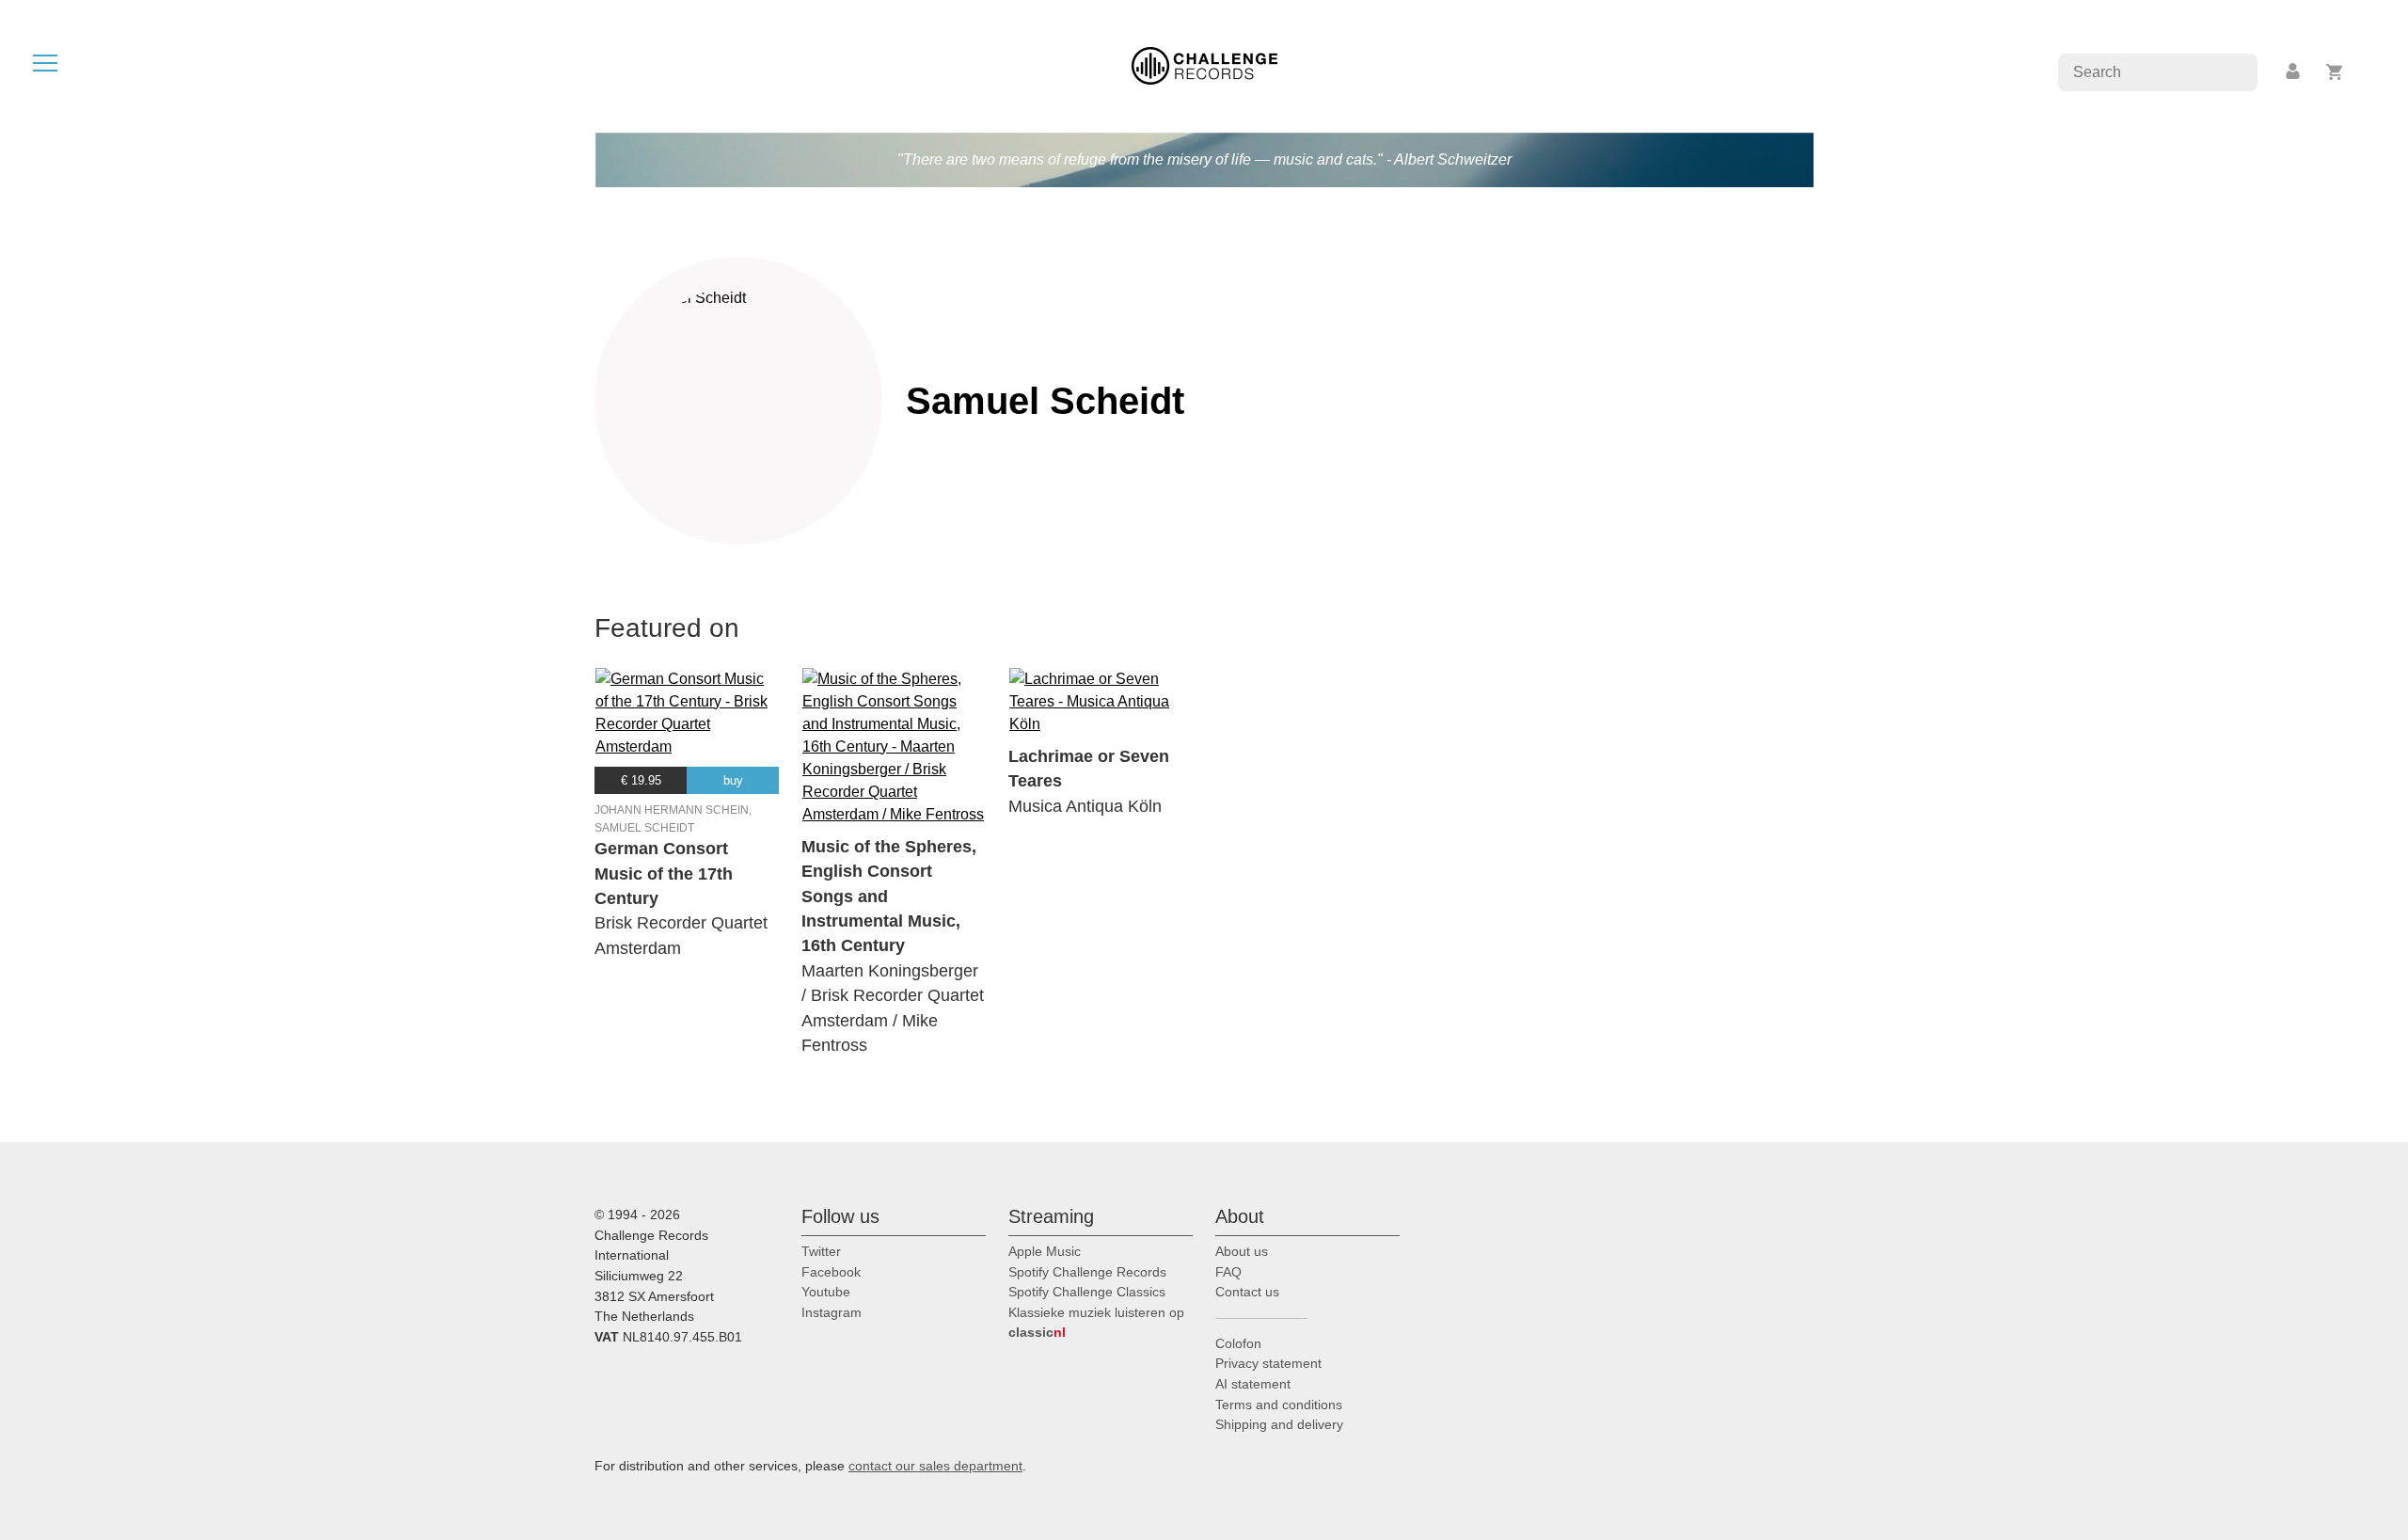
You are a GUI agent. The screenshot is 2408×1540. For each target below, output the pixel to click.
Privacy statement (1268, 1363)
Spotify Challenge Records (1087, 1272)
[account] (2294, 72)
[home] (1204, 64)
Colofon (1238, 1343)
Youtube (826, 1292)
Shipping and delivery (1279, 1424)
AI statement (1253, 1384)
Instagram (832, 1312)
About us (1242, 1251)
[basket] (2335, 72)
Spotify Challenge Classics (1087, 1292)
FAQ (1228, 1272)
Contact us (1247, 1292)
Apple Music (1045, 1251)
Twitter (821, 1251)
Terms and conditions (1279, 1405)
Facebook (831, 1272)
